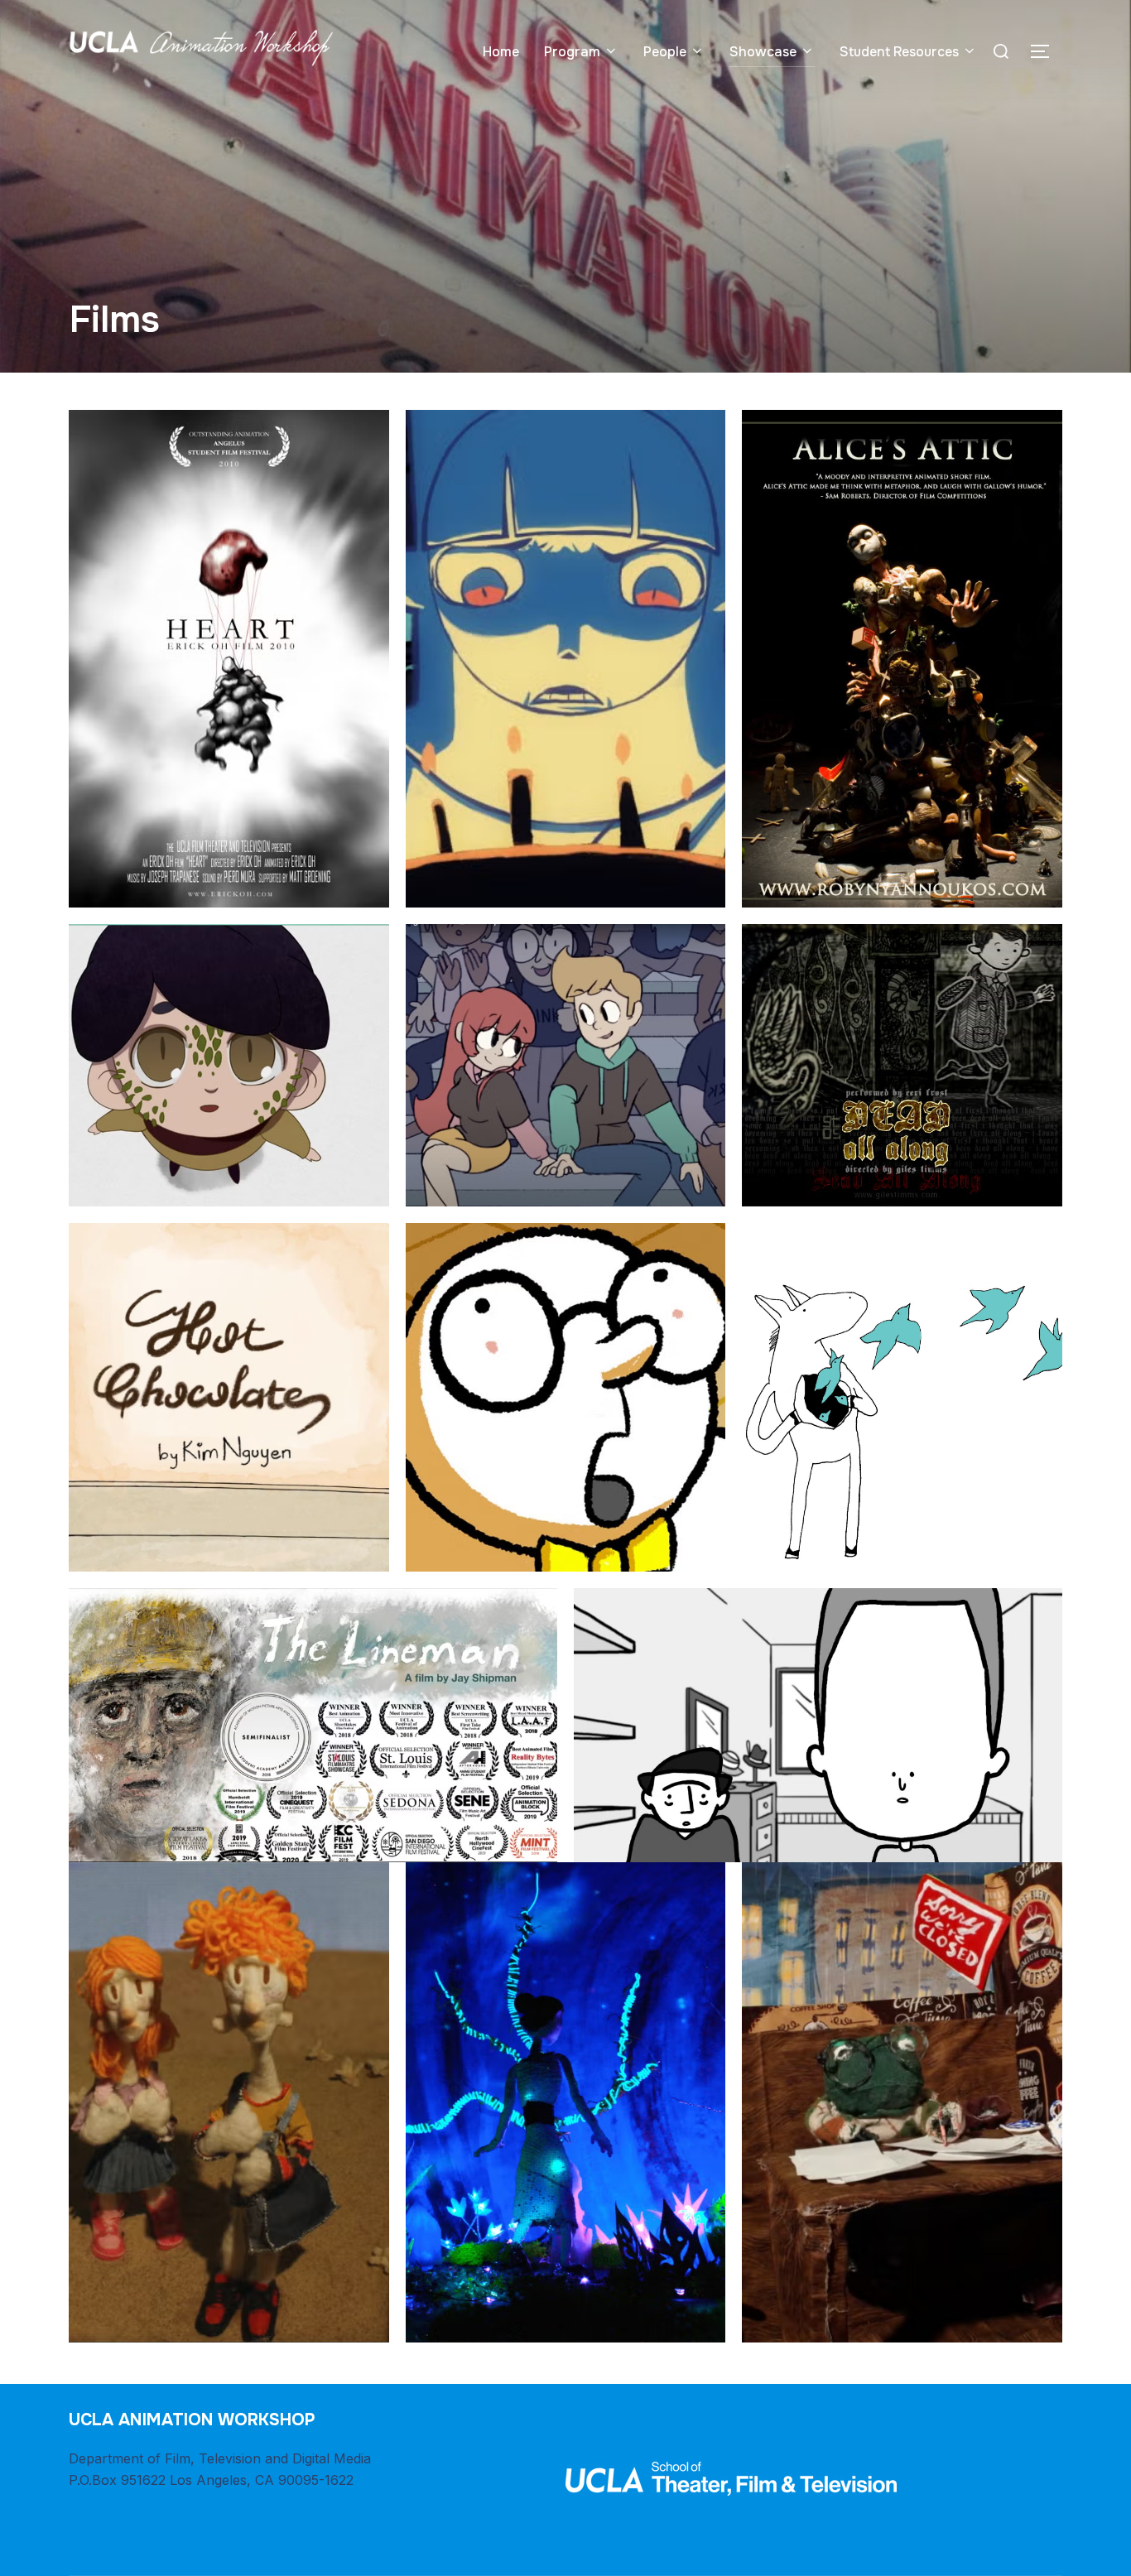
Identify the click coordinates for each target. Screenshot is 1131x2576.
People (665, 52)
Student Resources (899, 52)
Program (572, 52)
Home (501, 52)
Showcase (763, 52)
